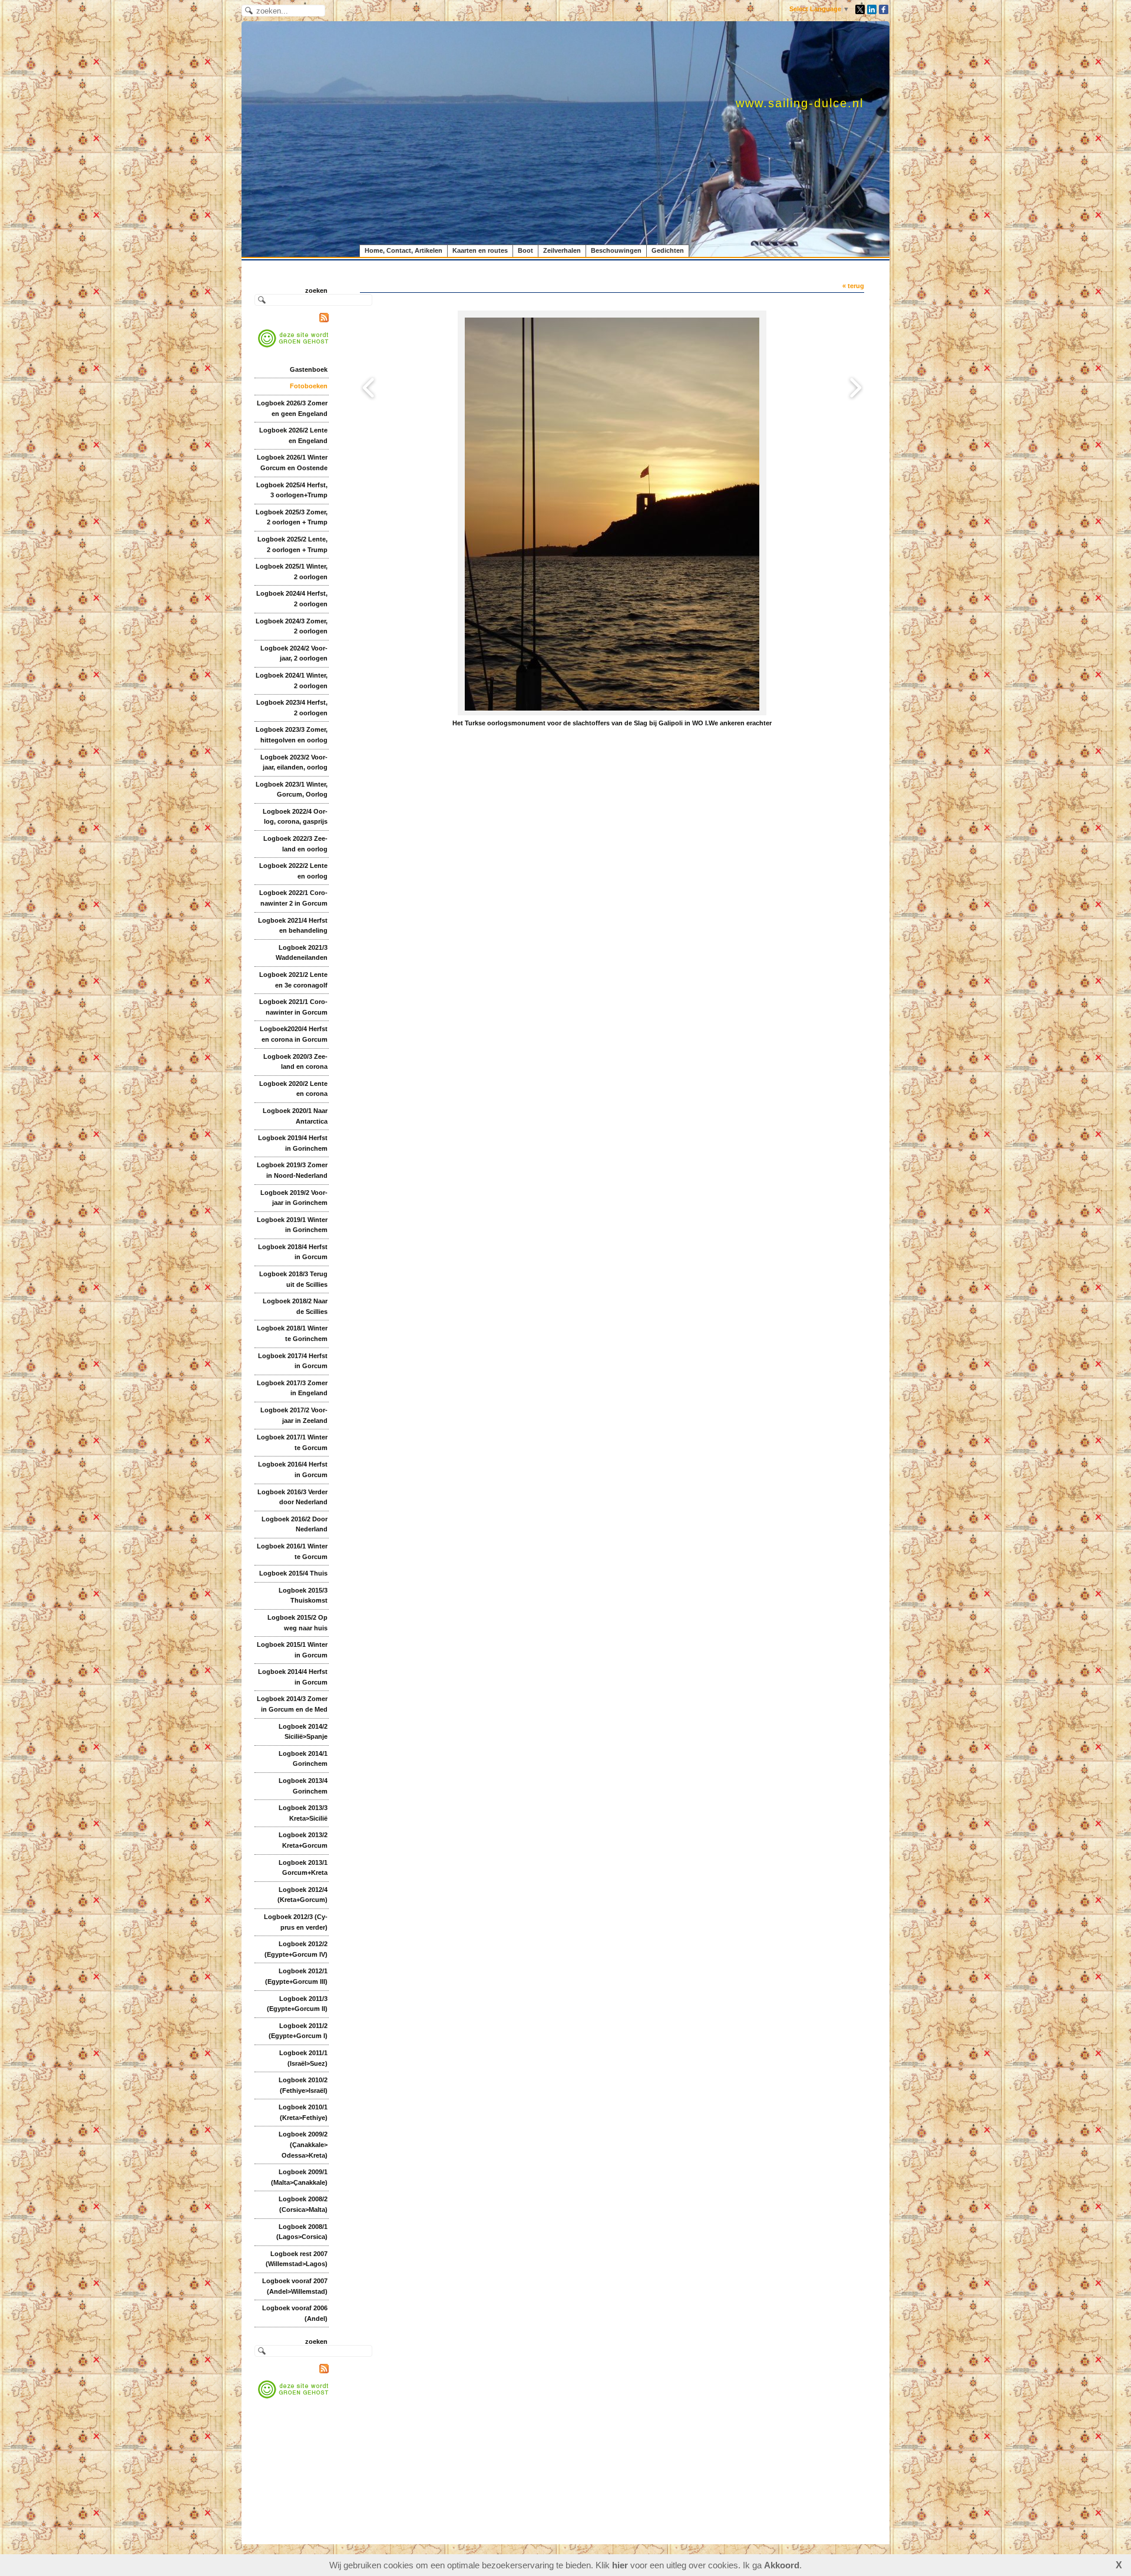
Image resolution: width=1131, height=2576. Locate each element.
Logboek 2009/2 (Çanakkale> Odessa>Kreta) (303, 2144)
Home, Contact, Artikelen (404, 250)
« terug (853, 286)
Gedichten (668, 250)
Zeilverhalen (562, 250)
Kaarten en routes (480, 250)
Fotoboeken (309, 386)
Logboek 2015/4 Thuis (293, 1573)
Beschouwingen (616, 250)
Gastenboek (309, 369)
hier (620, 2565)
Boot (525, 250)
